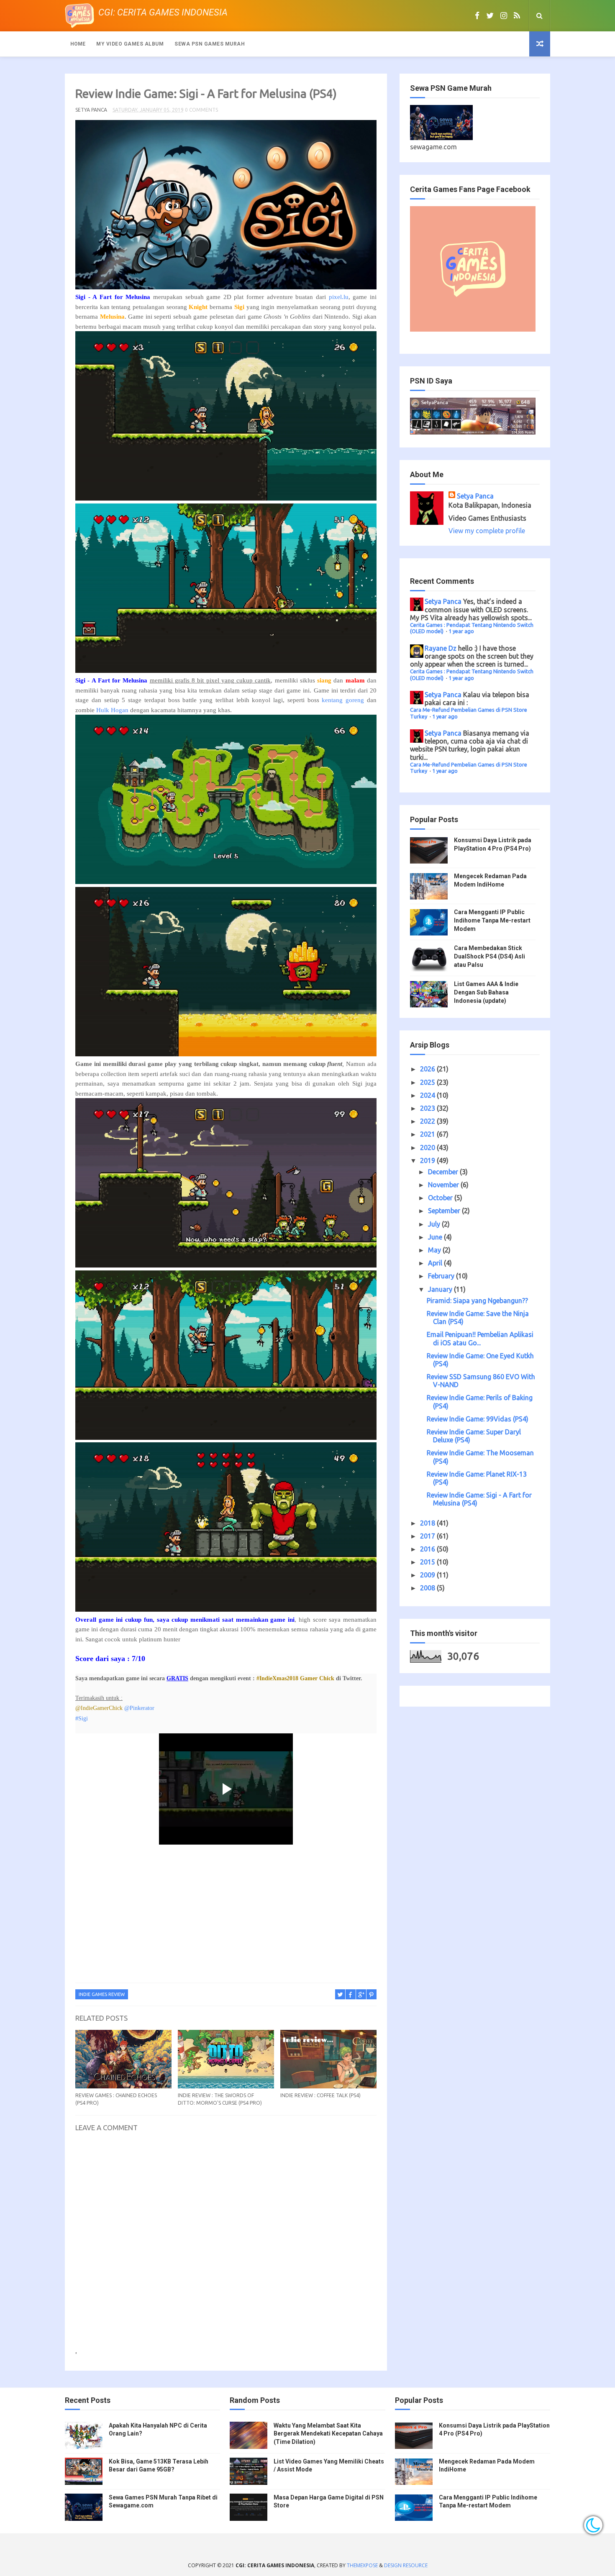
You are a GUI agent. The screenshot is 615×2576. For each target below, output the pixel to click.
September (445, 1211)
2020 (428, 1147)
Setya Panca (475, 496)
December (444, 1172)
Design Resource (406, 2565)
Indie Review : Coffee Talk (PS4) (320, 2095)
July (435, 1224)
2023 (428, 1108)
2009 (428, 1575)
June (436, 1237)
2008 (428, 1588)
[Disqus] (226, 2244)
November (444, 1185)
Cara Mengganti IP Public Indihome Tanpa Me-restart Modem (492, 920)
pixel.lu (339, 297)
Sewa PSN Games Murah (210, 44)
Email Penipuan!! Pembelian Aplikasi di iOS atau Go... (480, 1338)
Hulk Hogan (112, 710)
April (436, 1263)
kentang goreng (343, 700)
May (435, 1250)
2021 (428, 1134)
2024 (428, 1095)
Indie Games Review (102, 1994)
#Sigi (82, 1719)
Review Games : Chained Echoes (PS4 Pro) (116, 2099)
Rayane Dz (441, 648)
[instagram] (504, 15)
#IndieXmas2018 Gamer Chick (295, 1678)
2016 (428, 1549)
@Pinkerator (140, 1708)
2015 (428, 1562)
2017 (428, 1536)
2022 (428, 1121)
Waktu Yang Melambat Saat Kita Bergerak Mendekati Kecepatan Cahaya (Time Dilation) (328, 2434)
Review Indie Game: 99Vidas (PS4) (478, 1419)
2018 (428, 1523)
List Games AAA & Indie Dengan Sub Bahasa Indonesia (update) (486, 992)
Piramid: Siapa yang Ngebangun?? (477, 1301)
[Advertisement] (226, 1916)
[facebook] (477, 15)
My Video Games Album (130, 44)
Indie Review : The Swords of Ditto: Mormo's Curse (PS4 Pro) (220, 2099)
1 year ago (461, 631)
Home (78, 44)
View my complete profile (487, 531)
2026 (428, 1069)
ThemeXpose (362, 2565)
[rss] (517, 15)
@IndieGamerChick (99, 1708)
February (442, 1276)
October (441, 1198)
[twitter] (490, 15)
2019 (428, 1160)
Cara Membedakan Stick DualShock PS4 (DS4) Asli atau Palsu (489, 956)
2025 (428, 1082)
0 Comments (201, 110)
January (441, 1289)
